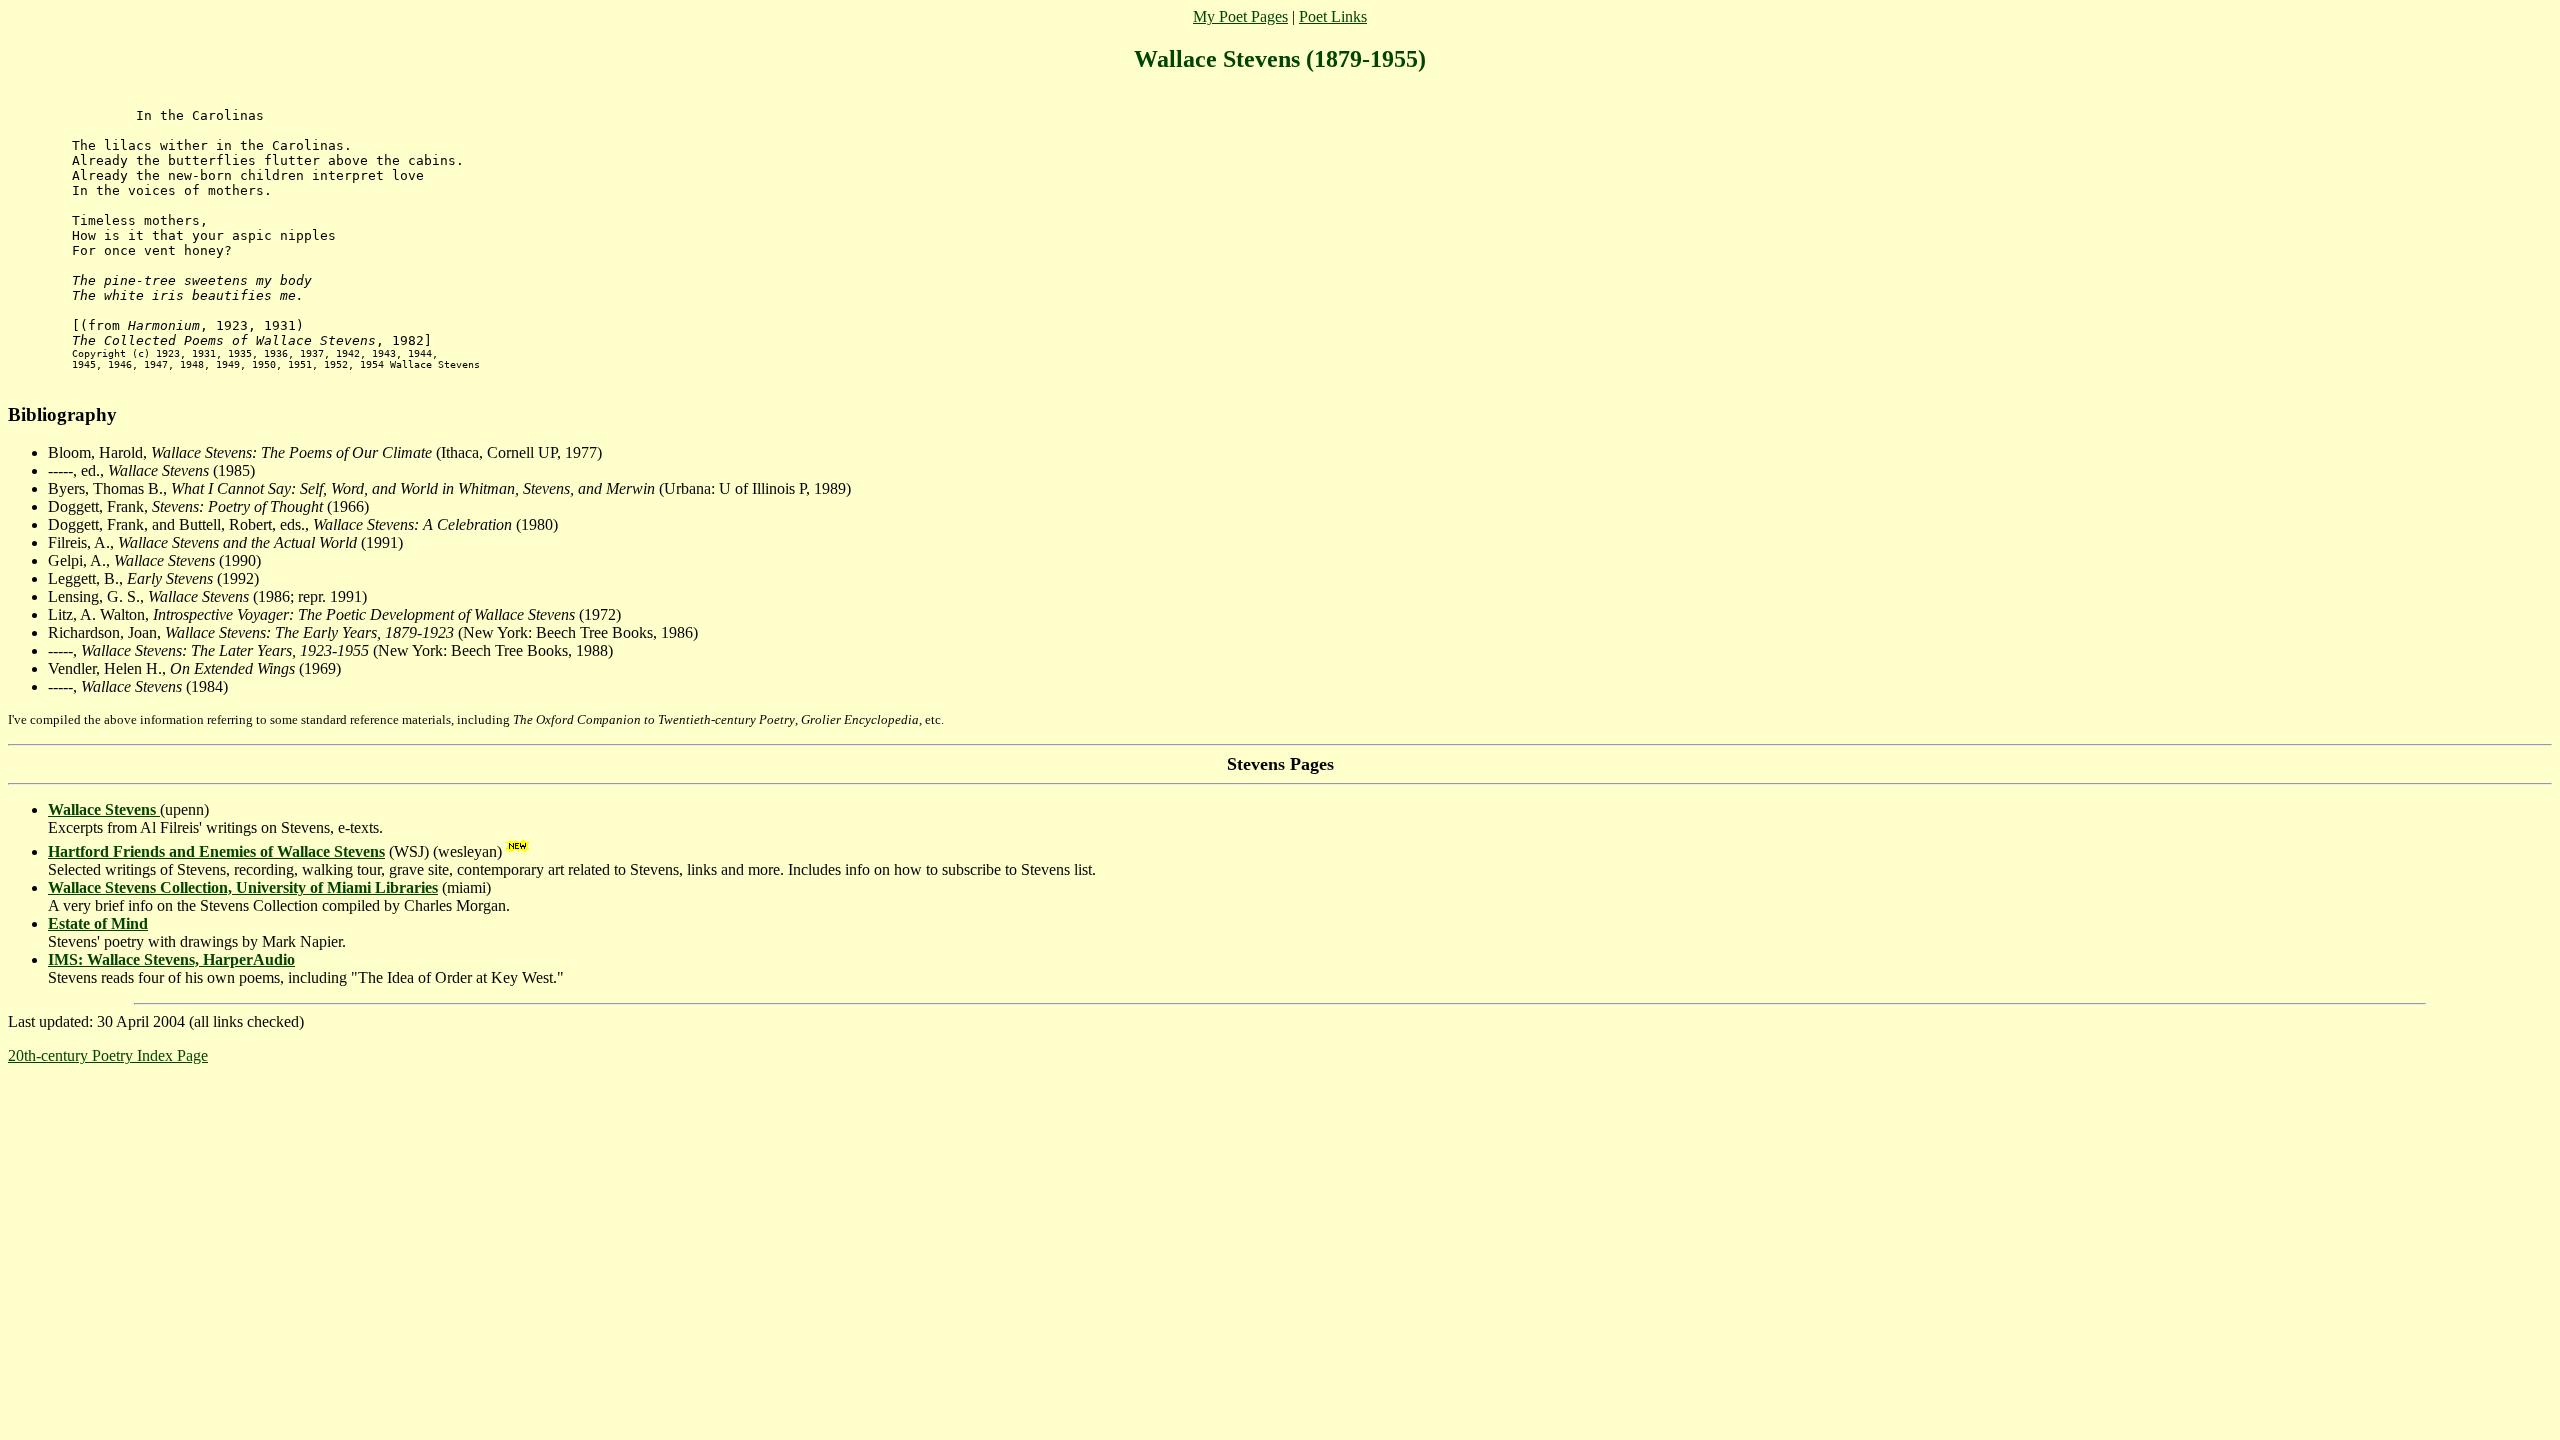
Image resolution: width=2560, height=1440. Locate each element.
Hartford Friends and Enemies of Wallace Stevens (216, 851)
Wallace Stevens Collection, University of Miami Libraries (243, 887)
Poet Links (1333, 16)
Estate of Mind (98, 923)
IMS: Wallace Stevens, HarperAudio (171, 959)
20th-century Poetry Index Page (108, 1055)
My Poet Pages (1240, 16)
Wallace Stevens (104, 809)
